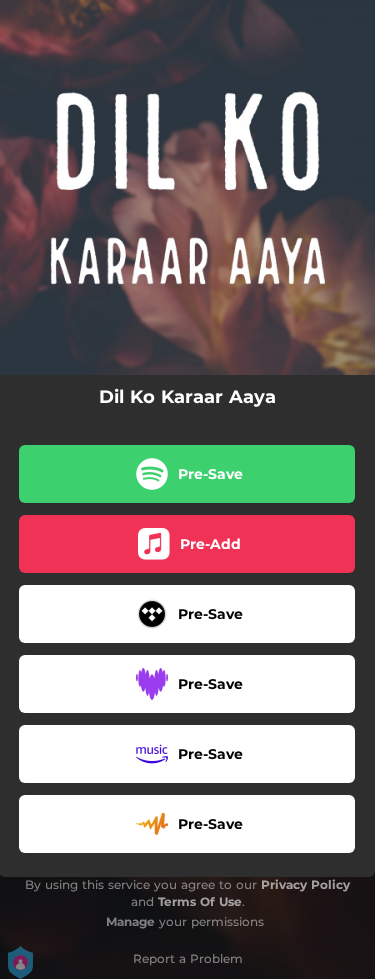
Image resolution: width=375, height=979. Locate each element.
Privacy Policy (305, 884)
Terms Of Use (200, 901)
